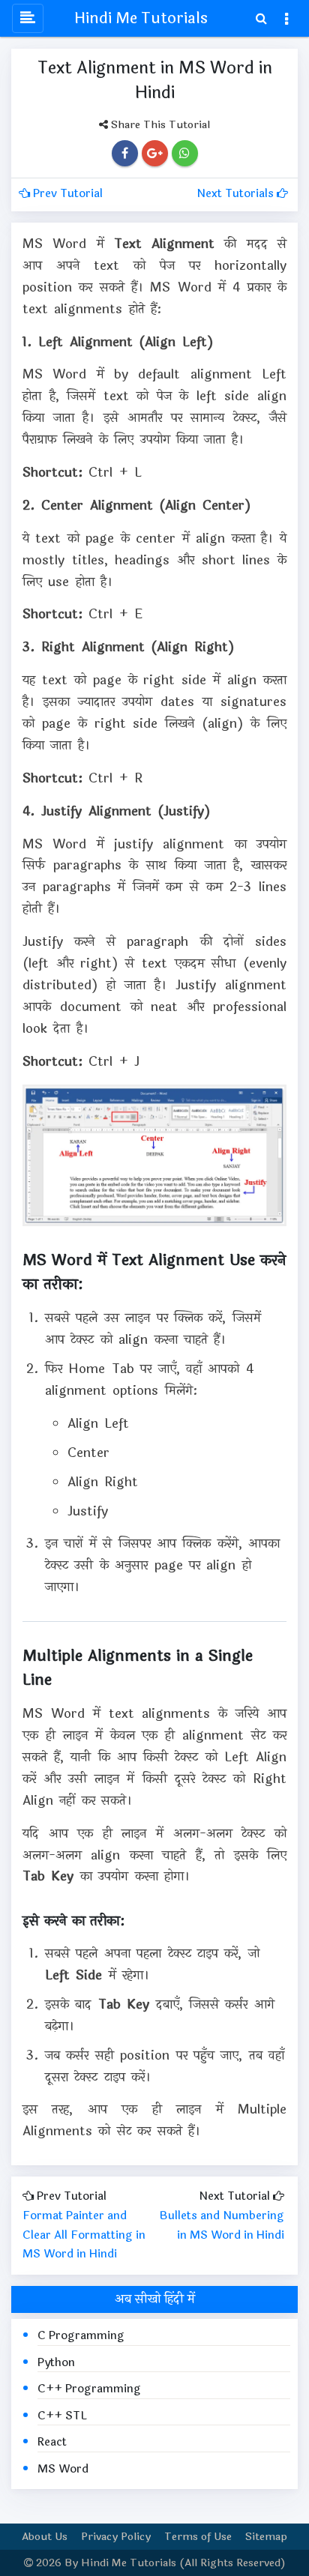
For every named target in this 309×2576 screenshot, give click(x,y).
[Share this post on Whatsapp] (184, 153)
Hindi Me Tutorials (141, 18)
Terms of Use (198, 2537)
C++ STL (62, 2416)
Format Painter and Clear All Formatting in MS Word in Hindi (84, 2235)
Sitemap (266, 2537)
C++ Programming (89, 2389)
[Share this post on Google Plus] (155, 153)
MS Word (63, 2469)
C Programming (81, 2336)
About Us (45, 2537)
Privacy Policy (116, 2537)
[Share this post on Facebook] (125, 153)
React (52, 2442)
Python (56, 2363)
